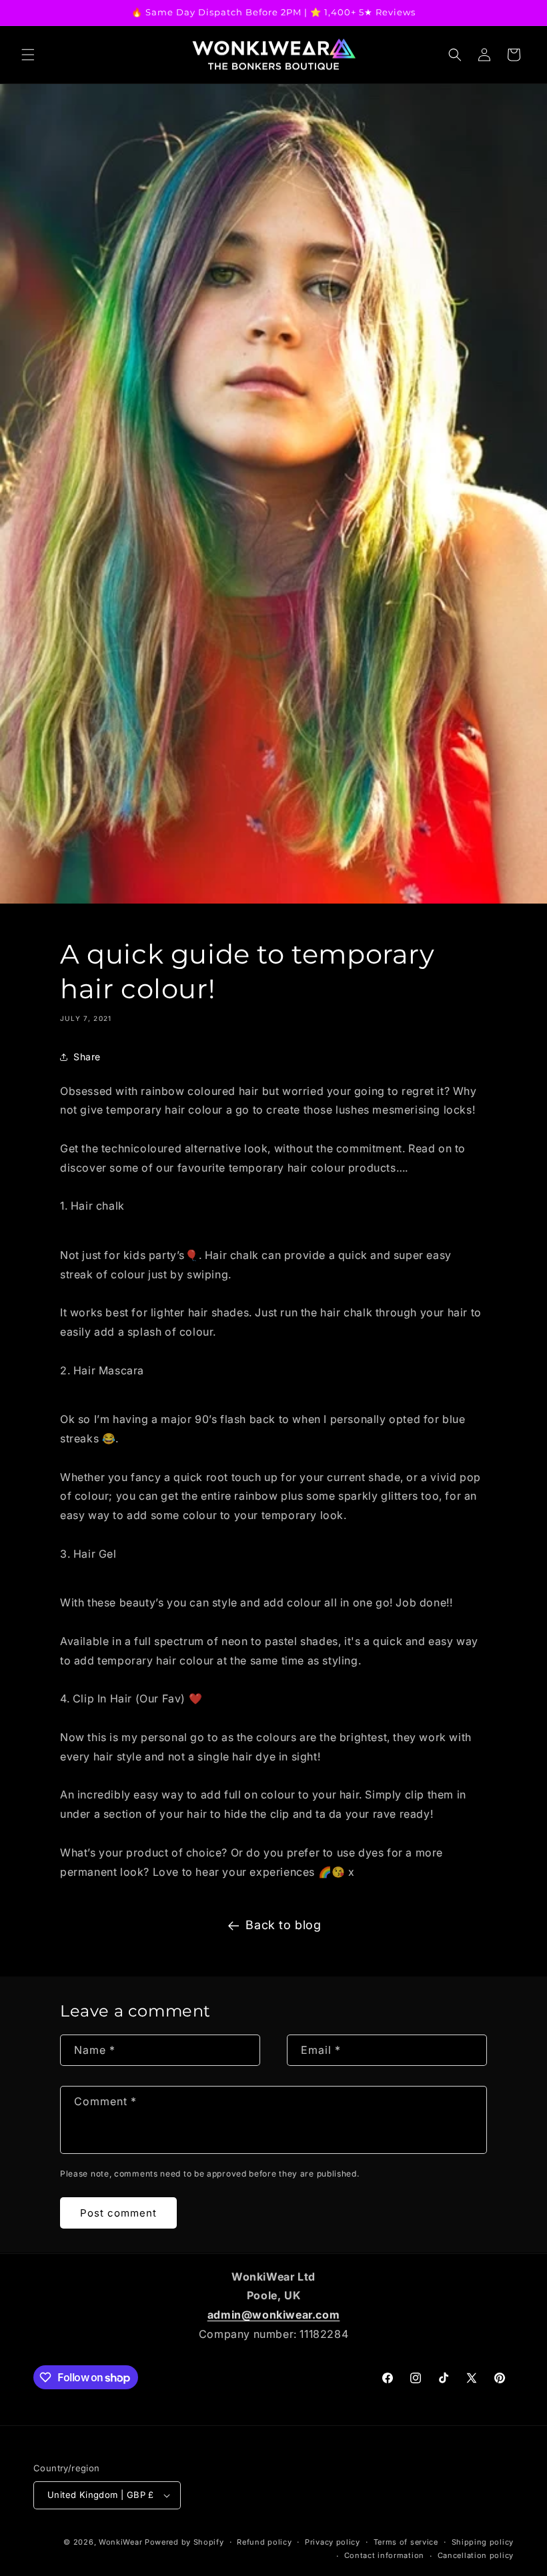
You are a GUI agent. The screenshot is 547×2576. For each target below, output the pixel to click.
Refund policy (264, 2542)
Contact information (384, 2555)
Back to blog (283, 1925)
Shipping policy (483, 2542)
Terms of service (406, 2542)
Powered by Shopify (184, 2542)
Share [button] (87, 1057)
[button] (28, 55)
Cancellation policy (476, 2555)
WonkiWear (120, 2542)
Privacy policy (333, 2542)
